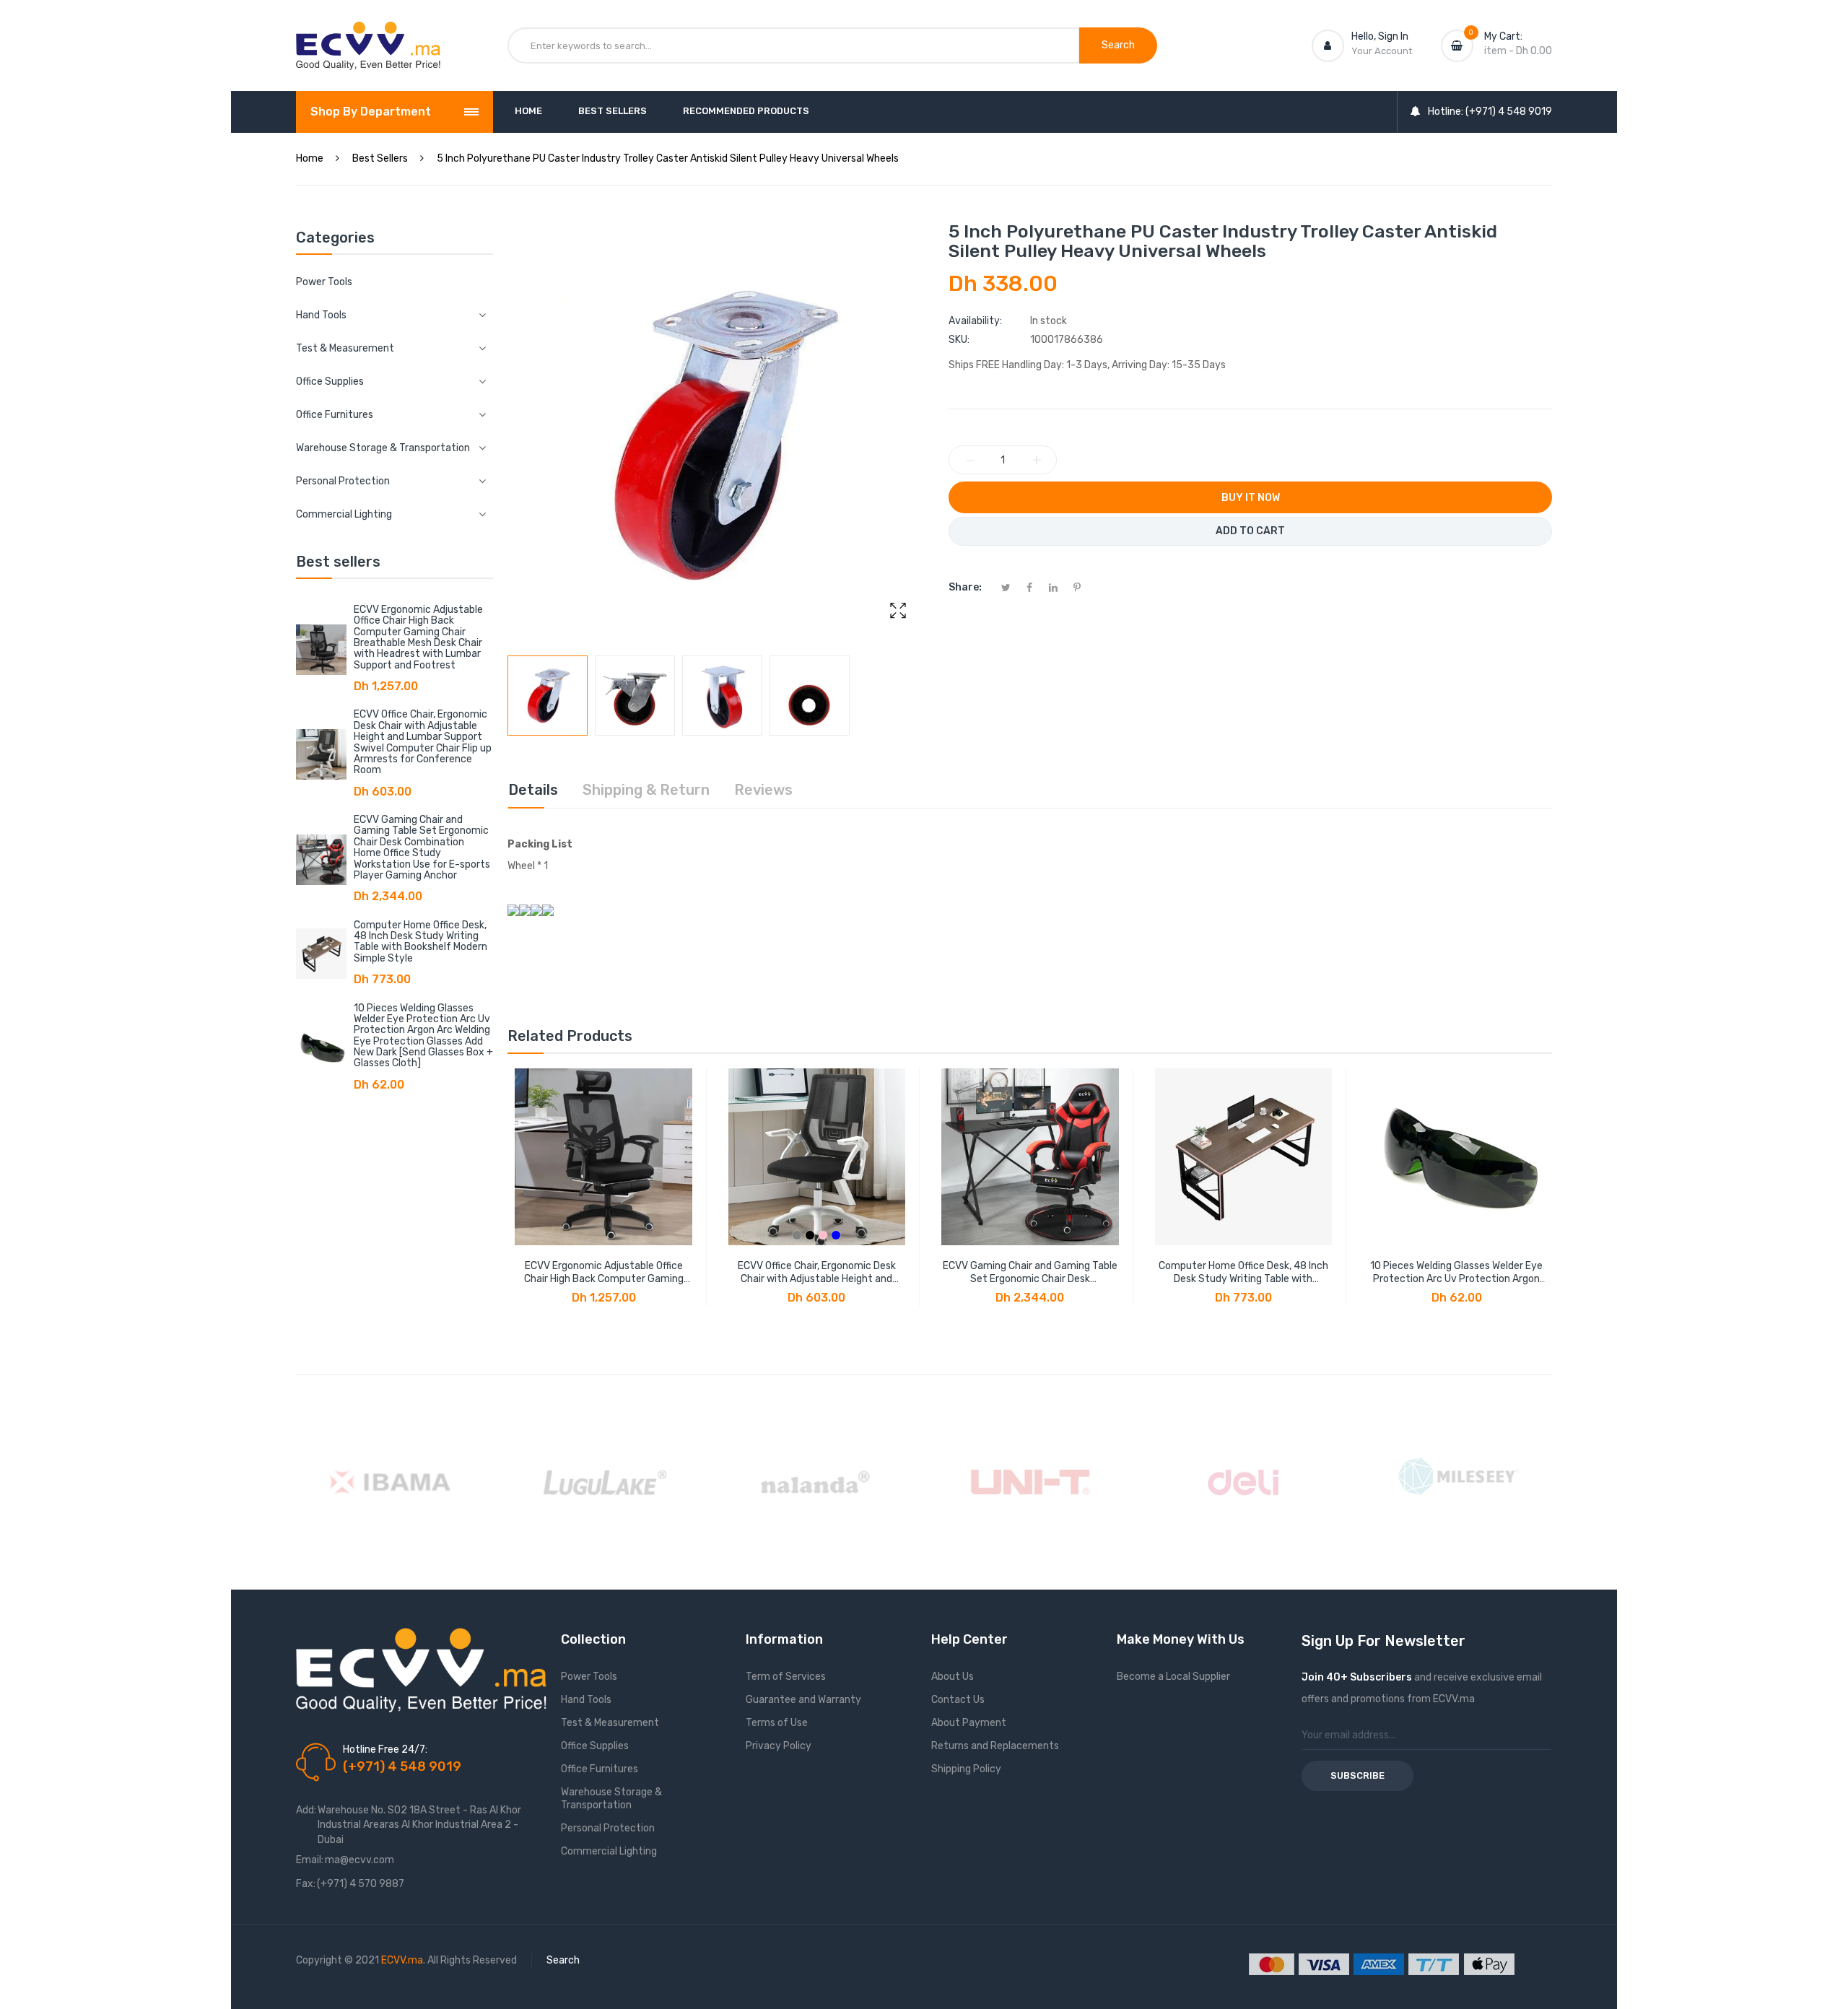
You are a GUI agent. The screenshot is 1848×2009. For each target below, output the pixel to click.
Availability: (975, 321)
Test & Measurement (610, 1723)
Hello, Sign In (1380, 36)
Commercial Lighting (609, 1851)
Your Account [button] (1382, 51)
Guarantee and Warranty (803, 1700)
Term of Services (786, 1677)
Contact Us (958, 1700)
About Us (953, 1677)
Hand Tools (586, 1700)
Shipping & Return (646, 790)
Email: (310, 1860)
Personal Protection (608, 1828)
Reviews (763, 790)
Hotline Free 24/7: (385, 1749)
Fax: (306, 1884)
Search (563, 1960)
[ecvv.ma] (368, 35)
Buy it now (1251, 498)
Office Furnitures (600, 1769)
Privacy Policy (779, 1746)
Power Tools (324, 282)
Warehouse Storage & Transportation (611, 1799)
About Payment (969, 1723)
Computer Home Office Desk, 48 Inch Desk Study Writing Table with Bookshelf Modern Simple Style (420, 942)
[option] (548, 696)
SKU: (959, 340)
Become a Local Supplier (1173, 1677)
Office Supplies (595, 1746)
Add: (306, 1810)
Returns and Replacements (995, 1746)
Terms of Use (777, 1723)
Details (533, 790)
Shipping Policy (966, 1769)
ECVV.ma (402, 1960)
